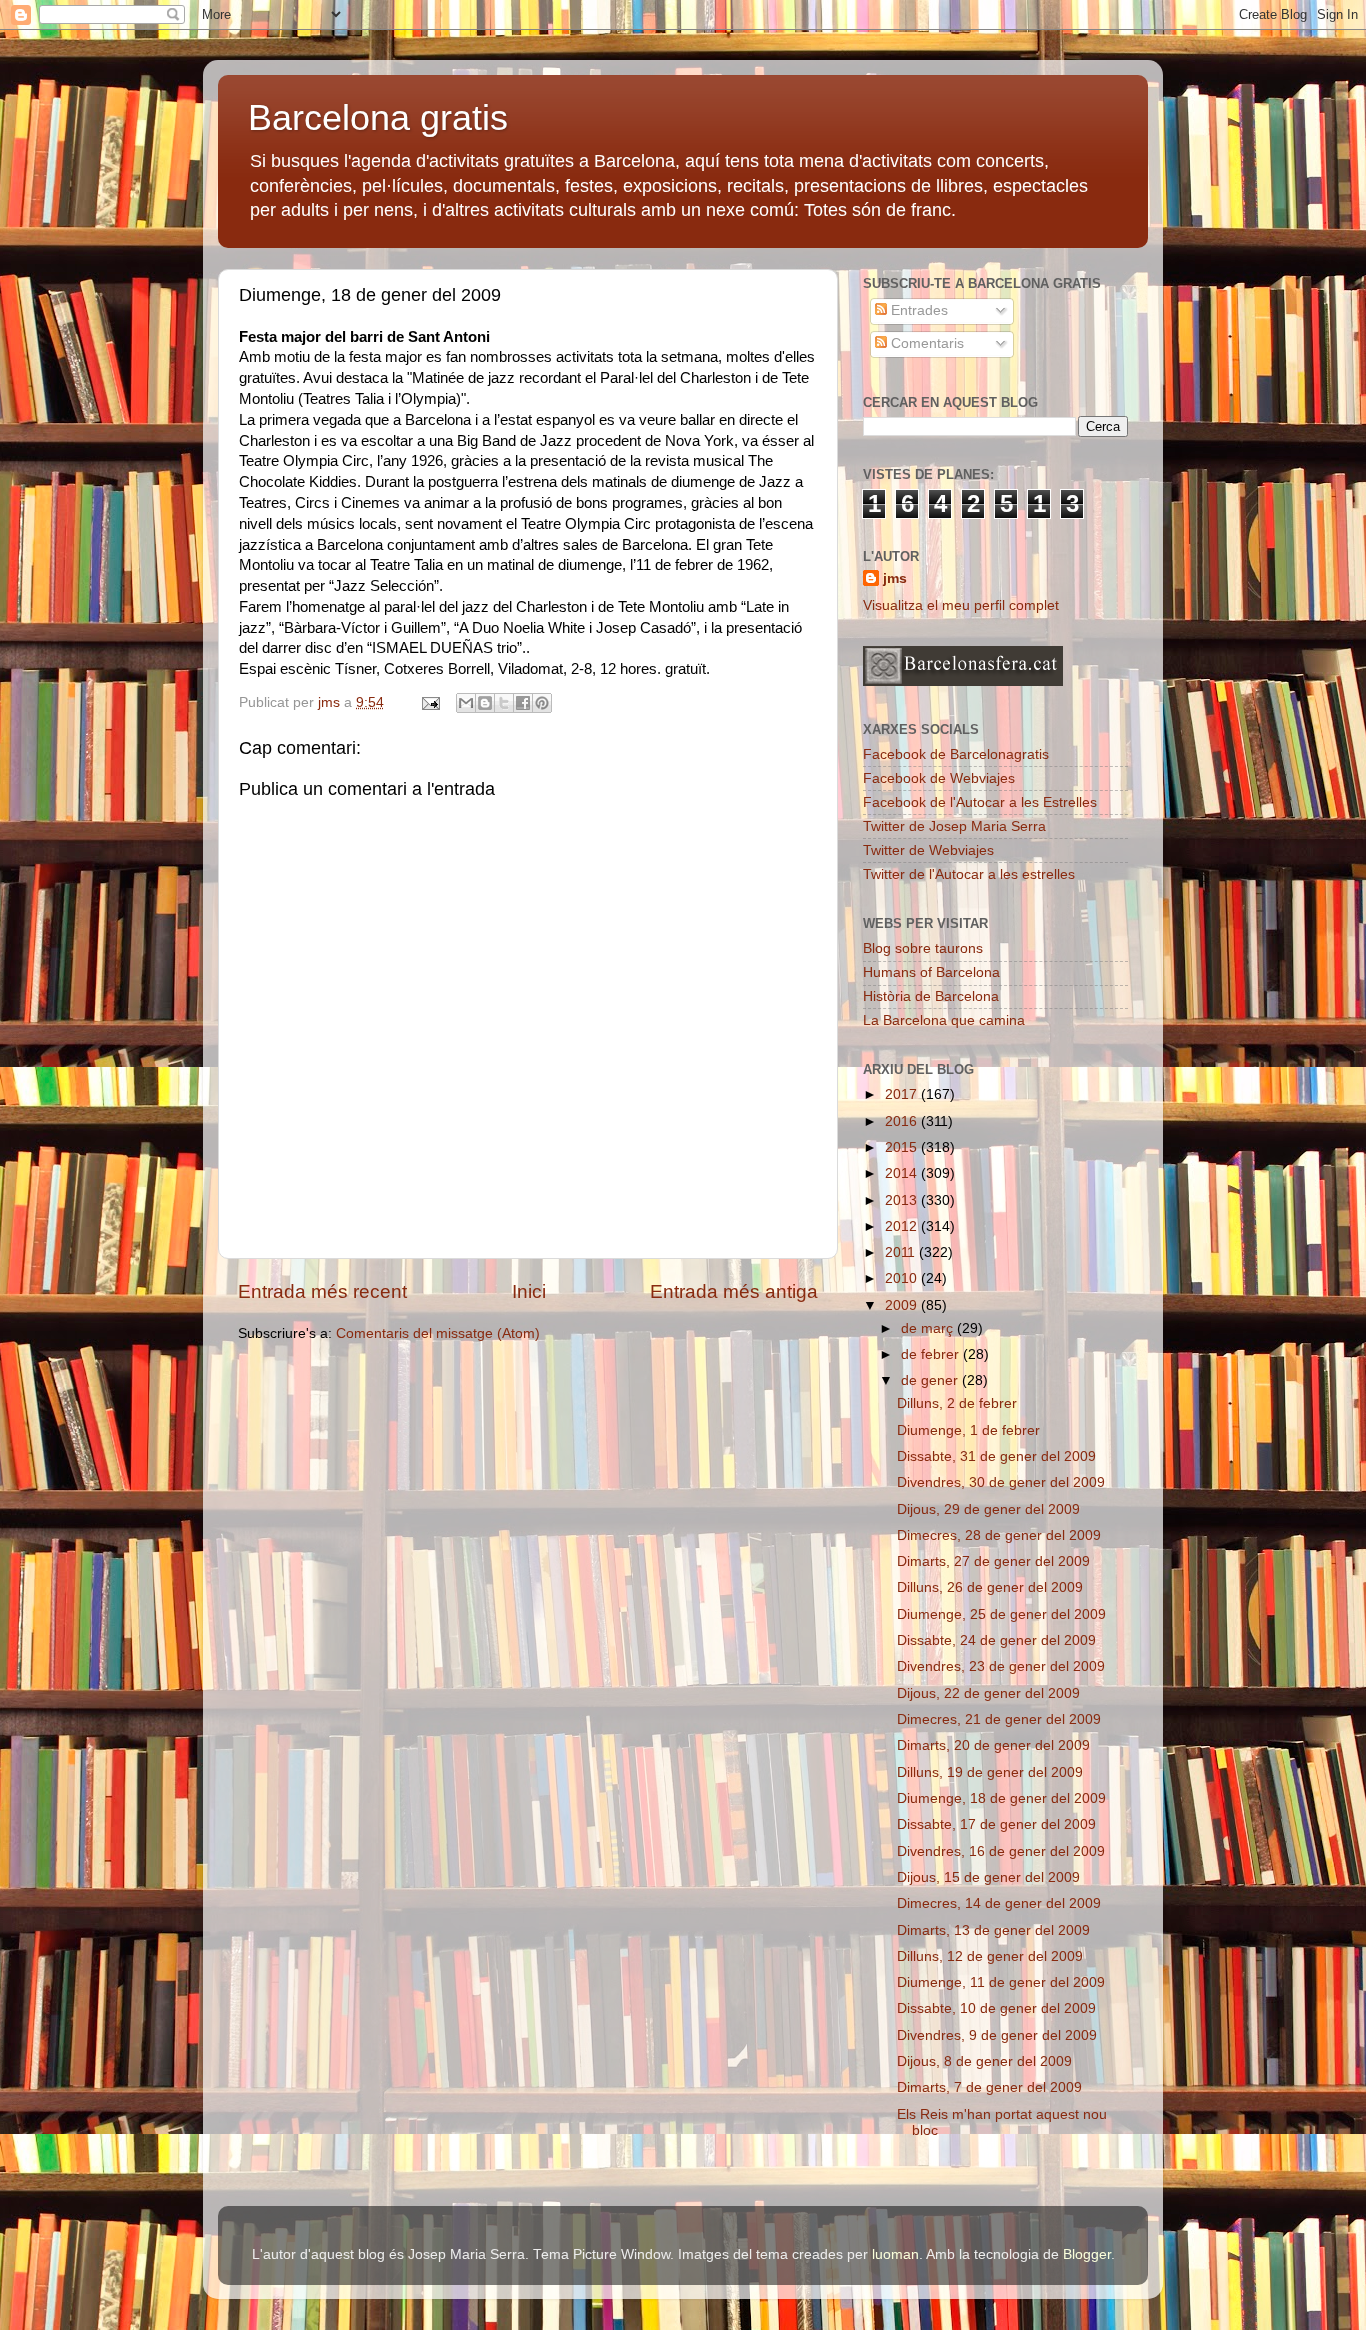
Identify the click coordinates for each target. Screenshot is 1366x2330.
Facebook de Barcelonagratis (956, 754)
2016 (903, 1121)
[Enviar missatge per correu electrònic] (429, 702)
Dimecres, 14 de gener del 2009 (999, 1903)
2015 (903, 1147)
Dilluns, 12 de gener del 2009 (990, 1956)
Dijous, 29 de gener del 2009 (988, 1509)
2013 (903, 1200)
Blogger (1087, 2254)
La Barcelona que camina (944, 1020)
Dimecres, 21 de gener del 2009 (999, 1719)
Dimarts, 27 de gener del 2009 (993, 1561)
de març (929, 1328)
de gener (931, 1380)
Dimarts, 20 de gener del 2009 (993, 1745)
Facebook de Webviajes (939, 778)
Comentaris (925, 343)
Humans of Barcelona (931, 972)
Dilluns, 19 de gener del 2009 (990, 1772)
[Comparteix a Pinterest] (542, 703)
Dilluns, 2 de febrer (957, 1403)
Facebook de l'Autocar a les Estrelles (980, 802)
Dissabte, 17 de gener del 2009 (996, 1824)
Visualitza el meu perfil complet (961, 605)
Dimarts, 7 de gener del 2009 (989, 2087)
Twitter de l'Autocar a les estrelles (969, 874)
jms (895, 578)
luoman (895, 2254)
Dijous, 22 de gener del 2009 (988, 1693)
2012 (903, 1226)
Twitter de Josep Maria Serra (954, 826)
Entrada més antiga (734, 1291)
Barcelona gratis (378, 117)
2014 (903, 1173)
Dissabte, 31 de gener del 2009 (996, 1456)
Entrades (917, 310)
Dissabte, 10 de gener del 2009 (996, 2008)
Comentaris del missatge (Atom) (438, 1333)
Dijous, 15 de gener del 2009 (988, 1877)
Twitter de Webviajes (928, 850)
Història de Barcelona (931, 996)
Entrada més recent (322, 1291)
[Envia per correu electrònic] (466, 703)
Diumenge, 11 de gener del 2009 (1001, 1982)
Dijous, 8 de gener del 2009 (984, 2061)
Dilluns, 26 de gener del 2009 (990, 1587)
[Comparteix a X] (504, 703)
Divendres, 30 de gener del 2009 (1001, 1482)
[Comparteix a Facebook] (523, 703)
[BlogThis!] (485, 703)
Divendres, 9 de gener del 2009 (997, 2035)
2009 (903, 1305)
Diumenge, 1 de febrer (968, 1430)
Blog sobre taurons (923, 948)
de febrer (932, 1354)
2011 (902, 1252)
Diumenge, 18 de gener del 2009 (1001, 1798)
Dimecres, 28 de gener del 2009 (999, 1535)
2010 (903, 1278)
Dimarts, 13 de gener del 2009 (993, 1930)
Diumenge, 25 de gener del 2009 (1001, 1614)
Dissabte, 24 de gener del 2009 (996, 1640)
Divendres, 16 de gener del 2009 (1001, 1851)
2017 (903, 1094)
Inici (529, 1291)
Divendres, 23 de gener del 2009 (1001, 1666)
